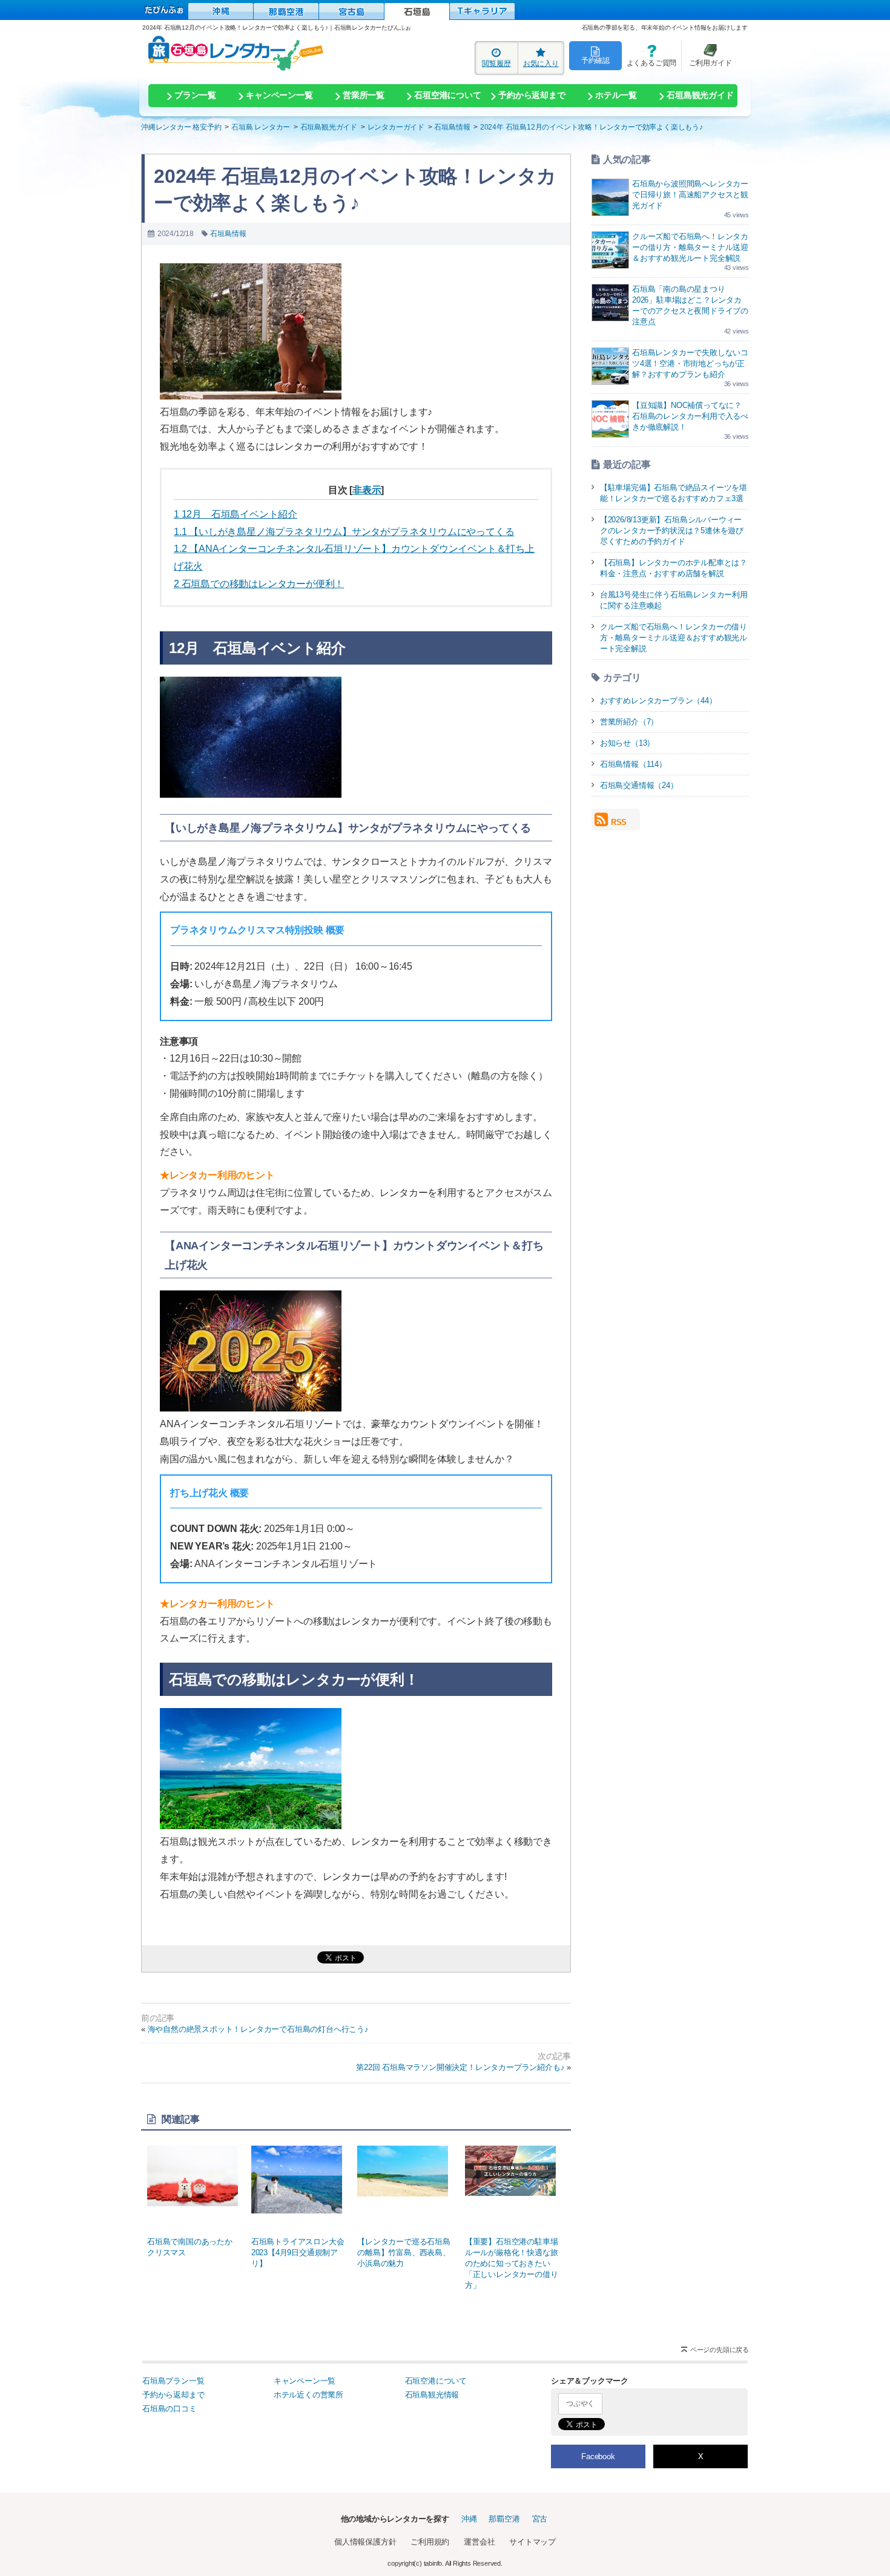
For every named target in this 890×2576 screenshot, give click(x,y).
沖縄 (469, 2519)
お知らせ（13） (627, 743)
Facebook (598, 2456)
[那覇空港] (286, 11)
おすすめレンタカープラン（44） (658, 701)
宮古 (540, 2519)
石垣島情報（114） (633, 764)
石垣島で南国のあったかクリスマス (190, 2247)
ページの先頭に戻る (720, 2350)
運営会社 (479, 2542)
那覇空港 (504, 2519)
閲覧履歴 (496, 63)
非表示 (367, 490)
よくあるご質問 (649, 55)
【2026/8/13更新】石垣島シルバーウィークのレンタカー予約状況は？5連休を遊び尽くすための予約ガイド (672, 531)
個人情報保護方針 (365, 2542)
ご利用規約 (430, 2542)
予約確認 (595, 60)
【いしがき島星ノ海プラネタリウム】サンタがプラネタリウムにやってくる (344, 532)
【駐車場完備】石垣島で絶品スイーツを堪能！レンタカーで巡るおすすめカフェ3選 (674, 493)
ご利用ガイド (707, 55)
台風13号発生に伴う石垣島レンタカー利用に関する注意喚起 (674, 600)
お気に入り (541, 63)
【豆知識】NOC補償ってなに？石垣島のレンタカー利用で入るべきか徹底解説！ (690, 416)
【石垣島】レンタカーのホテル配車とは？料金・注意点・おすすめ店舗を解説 (674, 568)
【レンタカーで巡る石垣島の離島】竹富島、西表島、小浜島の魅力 (404, 2252)
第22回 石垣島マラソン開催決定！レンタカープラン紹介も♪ (460, 2067)
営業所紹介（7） (629, 722)
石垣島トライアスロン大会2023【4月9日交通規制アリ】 (298, 2252)
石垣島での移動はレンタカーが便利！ (259, 584)
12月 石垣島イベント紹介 (236, 514)
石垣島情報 (228, 234)
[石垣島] (417, 11)
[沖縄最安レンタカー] (221, 11)
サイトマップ (532, 2542)
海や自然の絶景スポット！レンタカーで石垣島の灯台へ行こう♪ (258, 2029)
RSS (619, 822)
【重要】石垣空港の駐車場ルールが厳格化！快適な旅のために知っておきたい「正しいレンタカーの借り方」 (512, 2263)
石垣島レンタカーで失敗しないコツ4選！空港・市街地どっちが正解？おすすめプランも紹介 (690, 363)
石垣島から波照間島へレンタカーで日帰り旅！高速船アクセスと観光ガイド (690, 195)
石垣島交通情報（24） (639, 785)
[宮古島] (351, 11)
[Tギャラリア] (482, 11)
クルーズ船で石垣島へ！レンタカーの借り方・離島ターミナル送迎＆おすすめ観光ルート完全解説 (690, 247)
